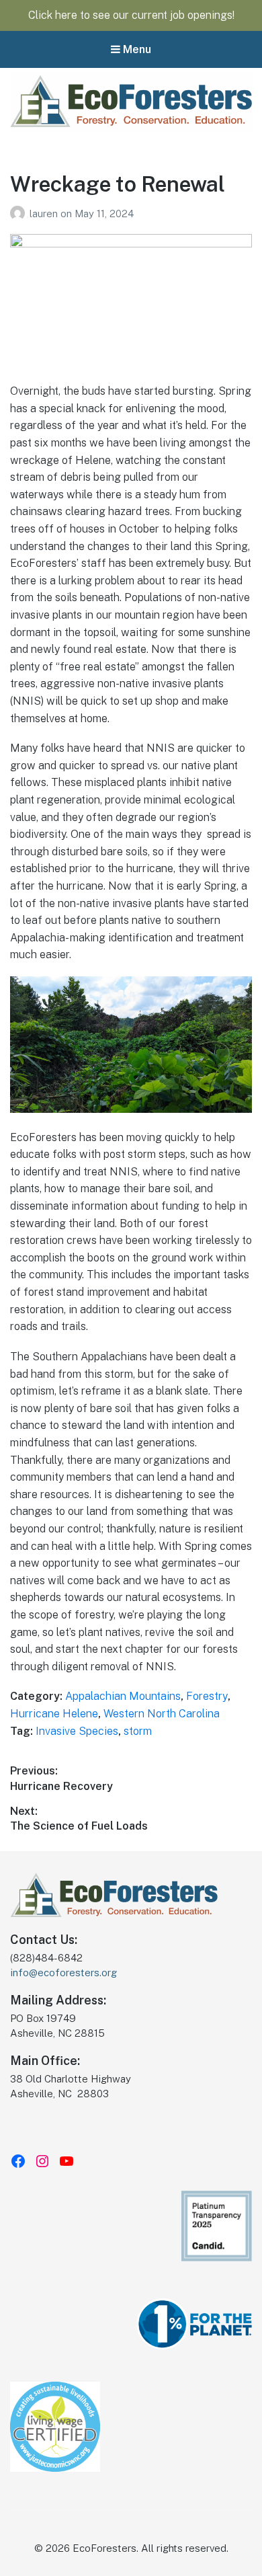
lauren (45, 213)
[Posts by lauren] (20, 213)
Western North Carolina (162, 1714)
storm (138, 1731)
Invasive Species (77, 1731)
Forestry (207, 1696)
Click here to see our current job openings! (131, 15)
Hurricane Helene (54, 1714)
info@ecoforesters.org (63, 1973)
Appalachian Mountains (123, 1696)
